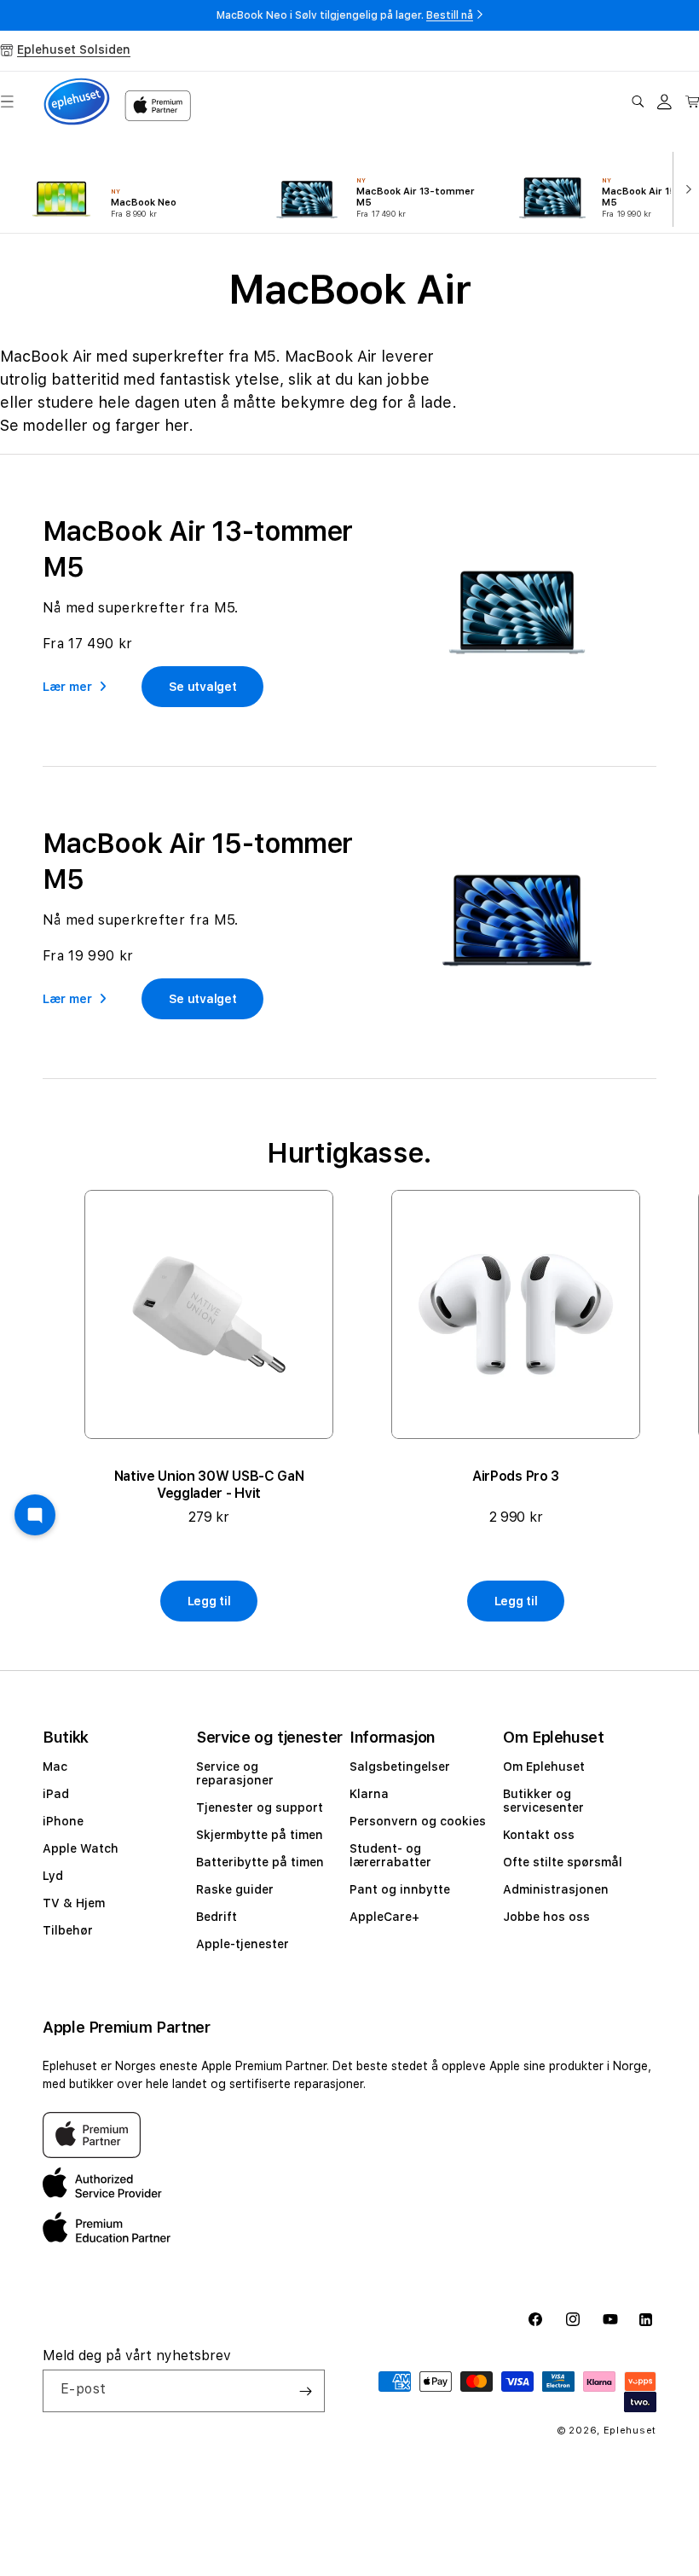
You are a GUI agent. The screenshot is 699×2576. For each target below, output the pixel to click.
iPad (56, 1794)
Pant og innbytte (400, 1889)
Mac (55, 1767)
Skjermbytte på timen (260, 1835)
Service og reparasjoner (235, 1773)
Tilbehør (68, 1930)
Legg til (209, 1601)
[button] (638, 102)
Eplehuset (630, 2431)
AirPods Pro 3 (516, 1476)
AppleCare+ (384, 1917)
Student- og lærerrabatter (390, 1855)
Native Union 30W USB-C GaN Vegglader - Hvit (209, 1485)
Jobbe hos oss (546, 1917)
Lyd (53, 1876)
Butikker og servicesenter (543, 1801)
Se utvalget (203, 687)
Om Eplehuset (544, 1767)
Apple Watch (81, 1848)
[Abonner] (305, 2391)
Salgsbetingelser (400, 1767)
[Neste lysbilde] (685, 188)
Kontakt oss (539, 1835)
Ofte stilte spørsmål (563, 1862)
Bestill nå (450, 15)
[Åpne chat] (35, 1515)
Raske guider (235, 1889)
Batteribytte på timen (260, 1862)
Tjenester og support (260, 1807)
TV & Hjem (74, 1903)
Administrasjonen (556, 1889)
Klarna (369, 1794)
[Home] (77, 102)
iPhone (63, 1821)
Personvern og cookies (418, 1821)
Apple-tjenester (243, 1944)
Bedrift (217, 1917)
